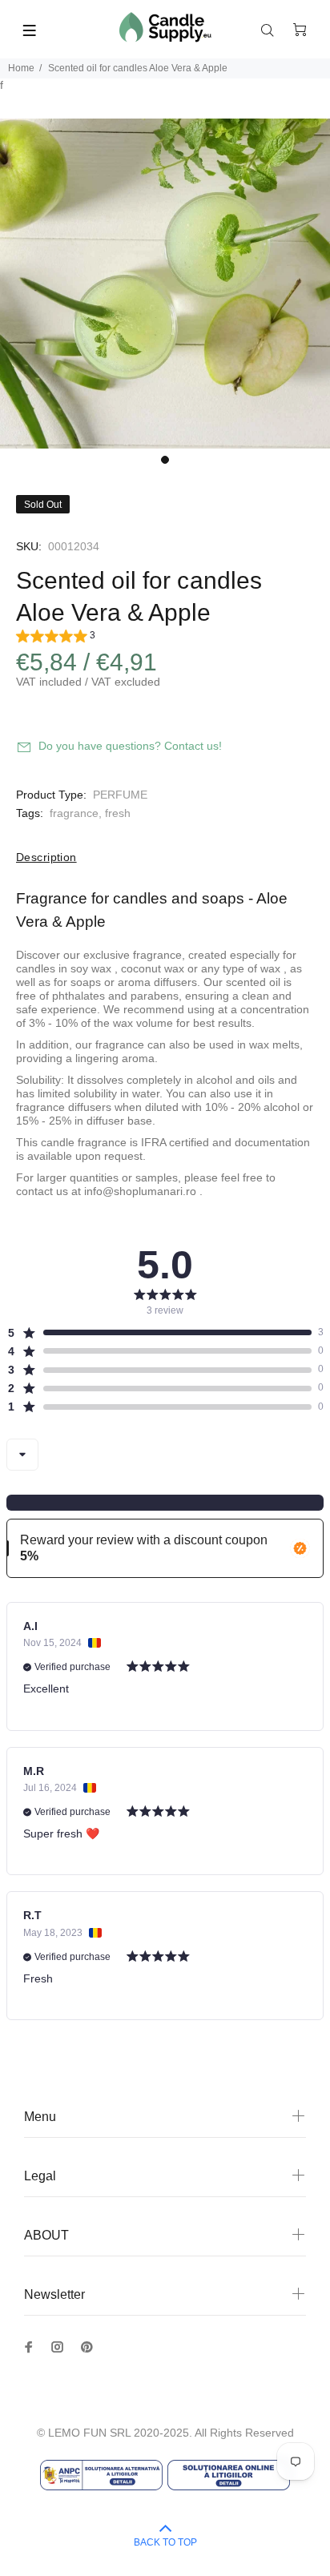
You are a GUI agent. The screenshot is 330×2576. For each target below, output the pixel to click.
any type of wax (241, 968)
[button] (56, 638)
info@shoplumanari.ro (140, 1191)
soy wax (91, 968)
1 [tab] (165, 460)
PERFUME (120, 795)
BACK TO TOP (165, 2542)
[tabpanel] (165, 284)
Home (21, 68)
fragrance (74, 813)
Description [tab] (46, 857)
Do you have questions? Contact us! (130, 746)
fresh (118, 813)
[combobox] (22, 1455)
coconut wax (153, 968)
